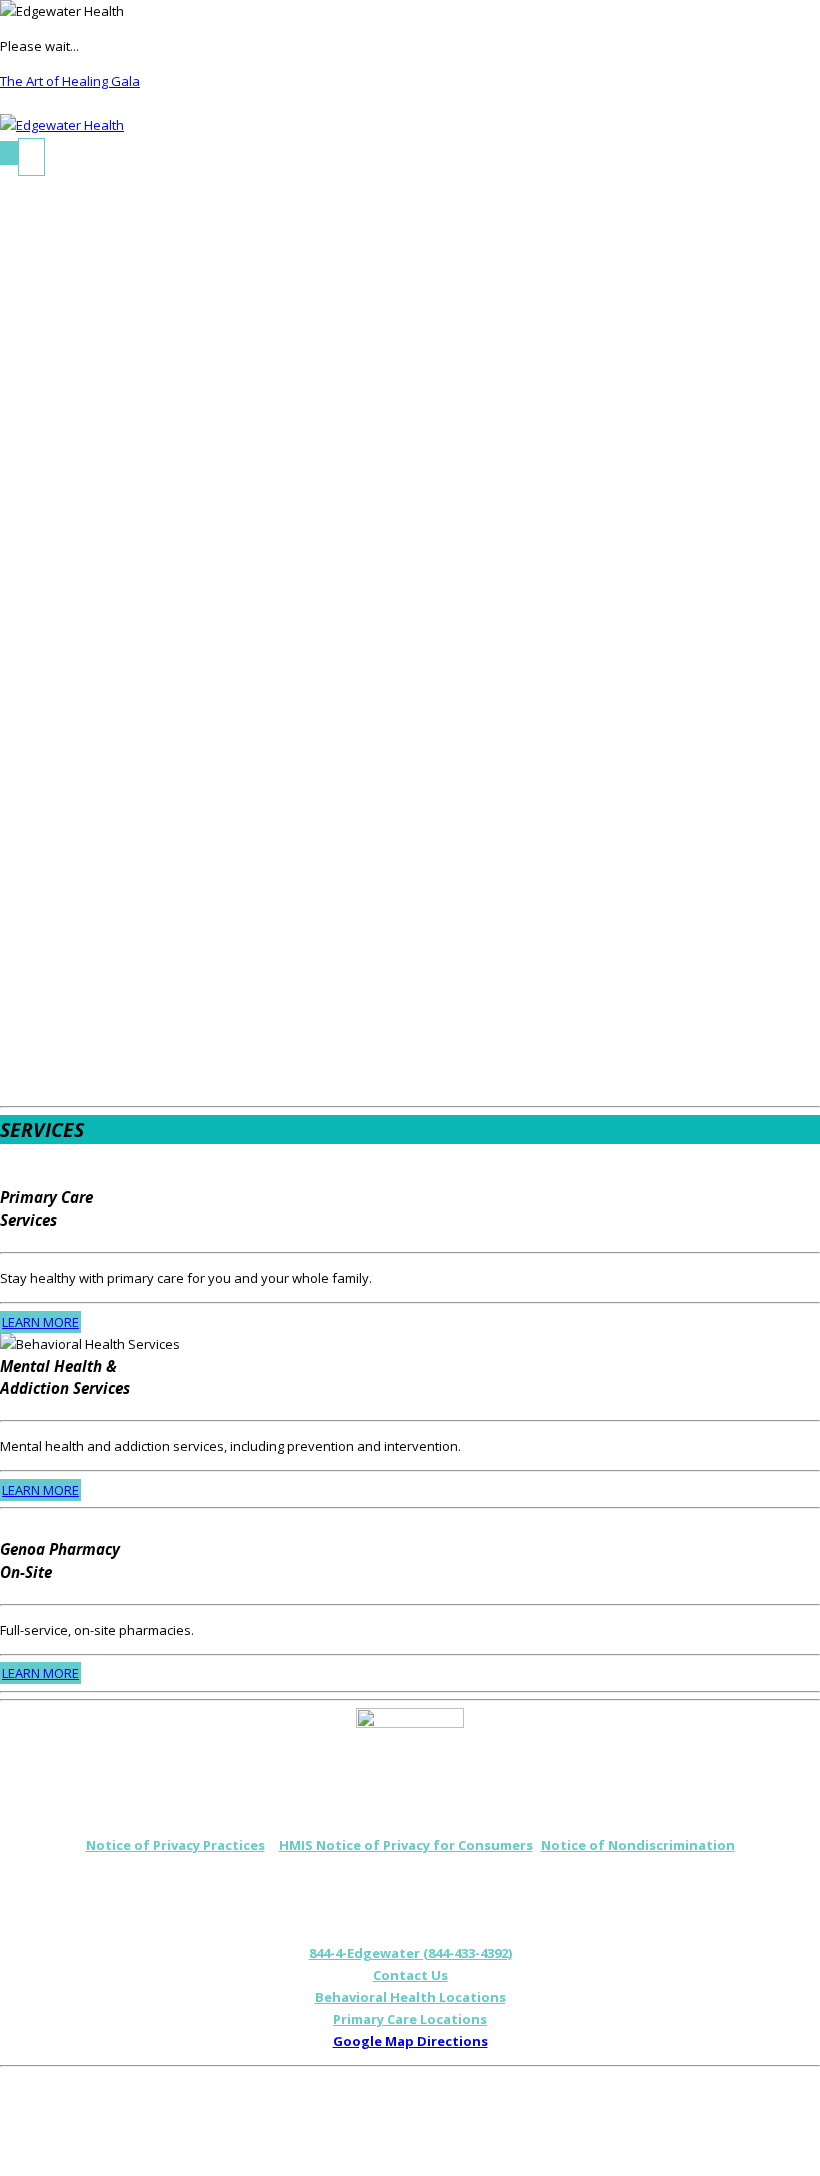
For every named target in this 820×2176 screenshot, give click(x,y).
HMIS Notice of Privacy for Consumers (406, 1845)
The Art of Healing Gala (70, 81)
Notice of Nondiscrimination (638, 1845)
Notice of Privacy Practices (175, 1845)
